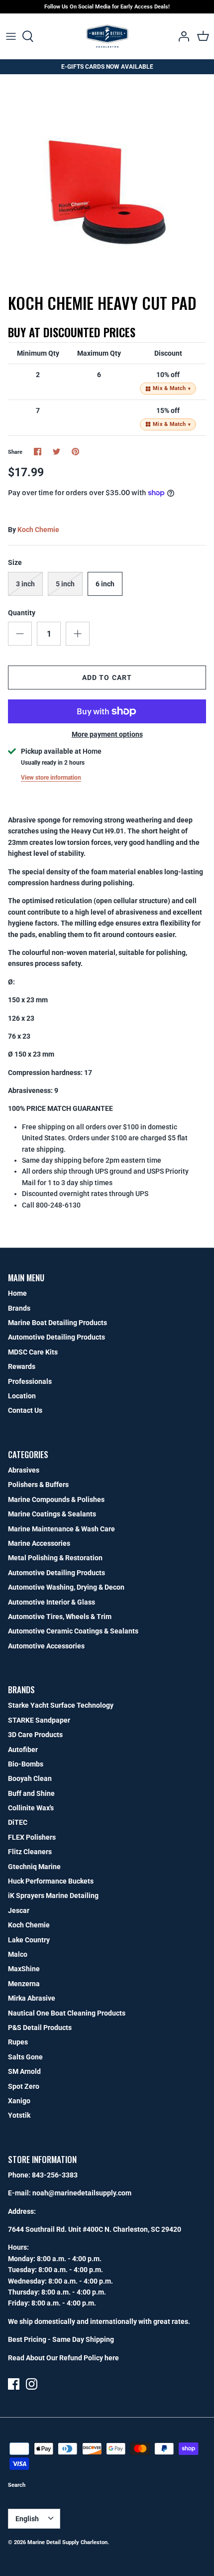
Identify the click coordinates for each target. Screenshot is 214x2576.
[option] (107, 181)
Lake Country (29, 1940)
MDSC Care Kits (33, 1352)
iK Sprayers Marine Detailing (53, 1896)
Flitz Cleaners (30, 1852)
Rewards (22, 1366)
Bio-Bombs (26, 1764)
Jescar (19, 1910)
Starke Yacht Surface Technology (61, 1705)
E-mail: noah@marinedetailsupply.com (70, 2193)
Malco (18, 1954)
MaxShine (24, 1969)
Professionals (30, 1381)
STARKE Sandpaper (39, 1720)
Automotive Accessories (46, 1646)
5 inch (65, 584)
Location (22, 1396)
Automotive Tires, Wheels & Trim (60, 1617)
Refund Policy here (89, 2358)
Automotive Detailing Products (56, 1337)
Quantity (22, 613)
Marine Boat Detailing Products (57, 1323)
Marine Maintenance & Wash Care (61, 1529)
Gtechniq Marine (34, 1867)
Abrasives (24, 1470)
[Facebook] (14, 2384)
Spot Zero (24, 2086)
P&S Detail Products (40, 2028)
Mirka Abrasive (32, 1998)
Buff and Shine (31, 1793)
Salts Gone (25, 2057)
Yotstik (19, 2115)
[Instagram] (32, 2384)
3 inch (25, 584)
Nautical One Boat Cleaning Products (67, 2013)
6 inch (105, 584)
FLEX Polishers (32, 1837)
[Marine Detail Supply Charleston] (107, 36)
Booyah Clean (30, 1778)
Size (15, 562)
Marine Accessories (39, 1543)
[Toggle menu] (11, 36)
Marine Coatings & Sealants (52, 1514)
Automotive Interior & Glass (52, 1602)
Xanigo (19, 2101)
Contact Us (25, 1410)
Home (17, 1293)
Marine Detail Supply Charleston (67, 2542)
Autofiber (23, 1750)
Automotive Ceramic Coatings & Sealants (73, 1631)
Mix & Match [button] (172, 388)
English (27, 2519)
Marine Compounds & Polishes (56, 1499)
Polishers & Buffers (38, 1485)
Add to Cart (107, 678)
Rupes (18, 2042)
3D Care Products (35, 1735)
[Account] (181, 36)
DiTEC (18, 1822)
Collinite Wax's (31, 1808)
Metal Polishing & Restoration (55, 1558)
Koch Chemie (38, 530)
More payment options (107, 734)
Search (17, 2485)
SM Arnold (24, 2071)
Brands (19, 1308)
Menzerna (24, 1984)
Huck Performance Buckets (51, 1881)
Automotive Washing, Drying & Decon (66, 1587)
